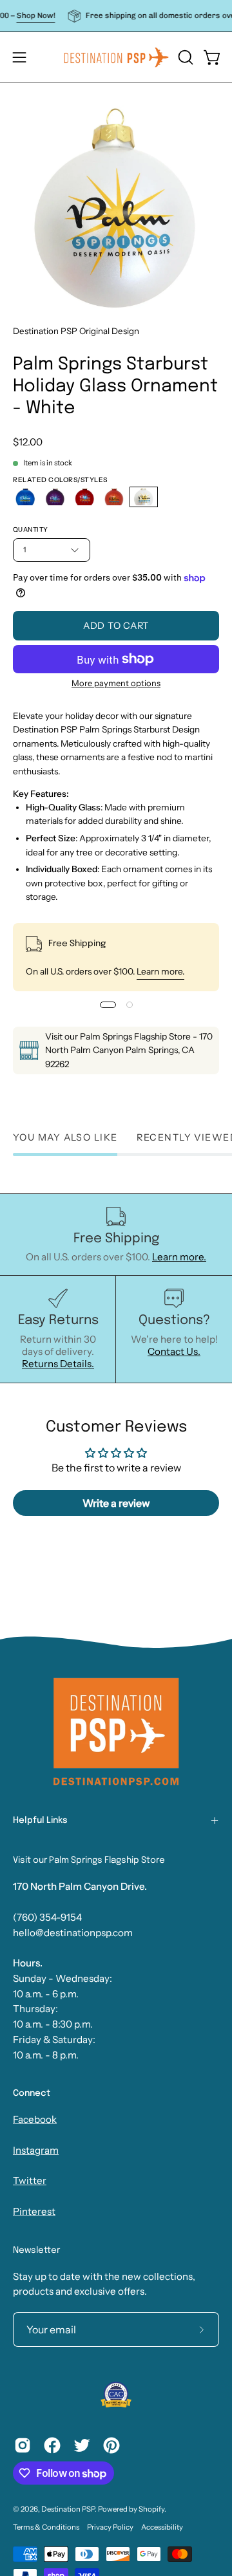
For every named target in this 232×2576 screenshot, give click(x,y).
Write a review (116, 1503)
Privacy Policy (110, 2527)
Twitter (30, 2180)
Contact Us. (174, 1351)
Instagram (36, 2150)
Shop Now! (23, 15)
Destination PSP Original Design (76, 331)
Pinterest (34, 2211)
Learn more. (160, 971)
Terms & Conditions (46, 2527)
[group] (116, 16)
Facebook (35, 2119)
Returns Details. (58, 1364)
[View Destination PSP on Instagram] (23, 2445)
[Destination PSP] (116, 57)
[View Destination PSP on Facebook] (52, 2445)
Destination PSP (68, 2509)
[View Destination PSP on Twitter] (82, 2445)
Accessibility (162, 2527)
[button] (184, 57)
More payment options (116, 683)
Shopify (151, 2509)
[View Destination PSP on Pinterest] (111, 2445)
